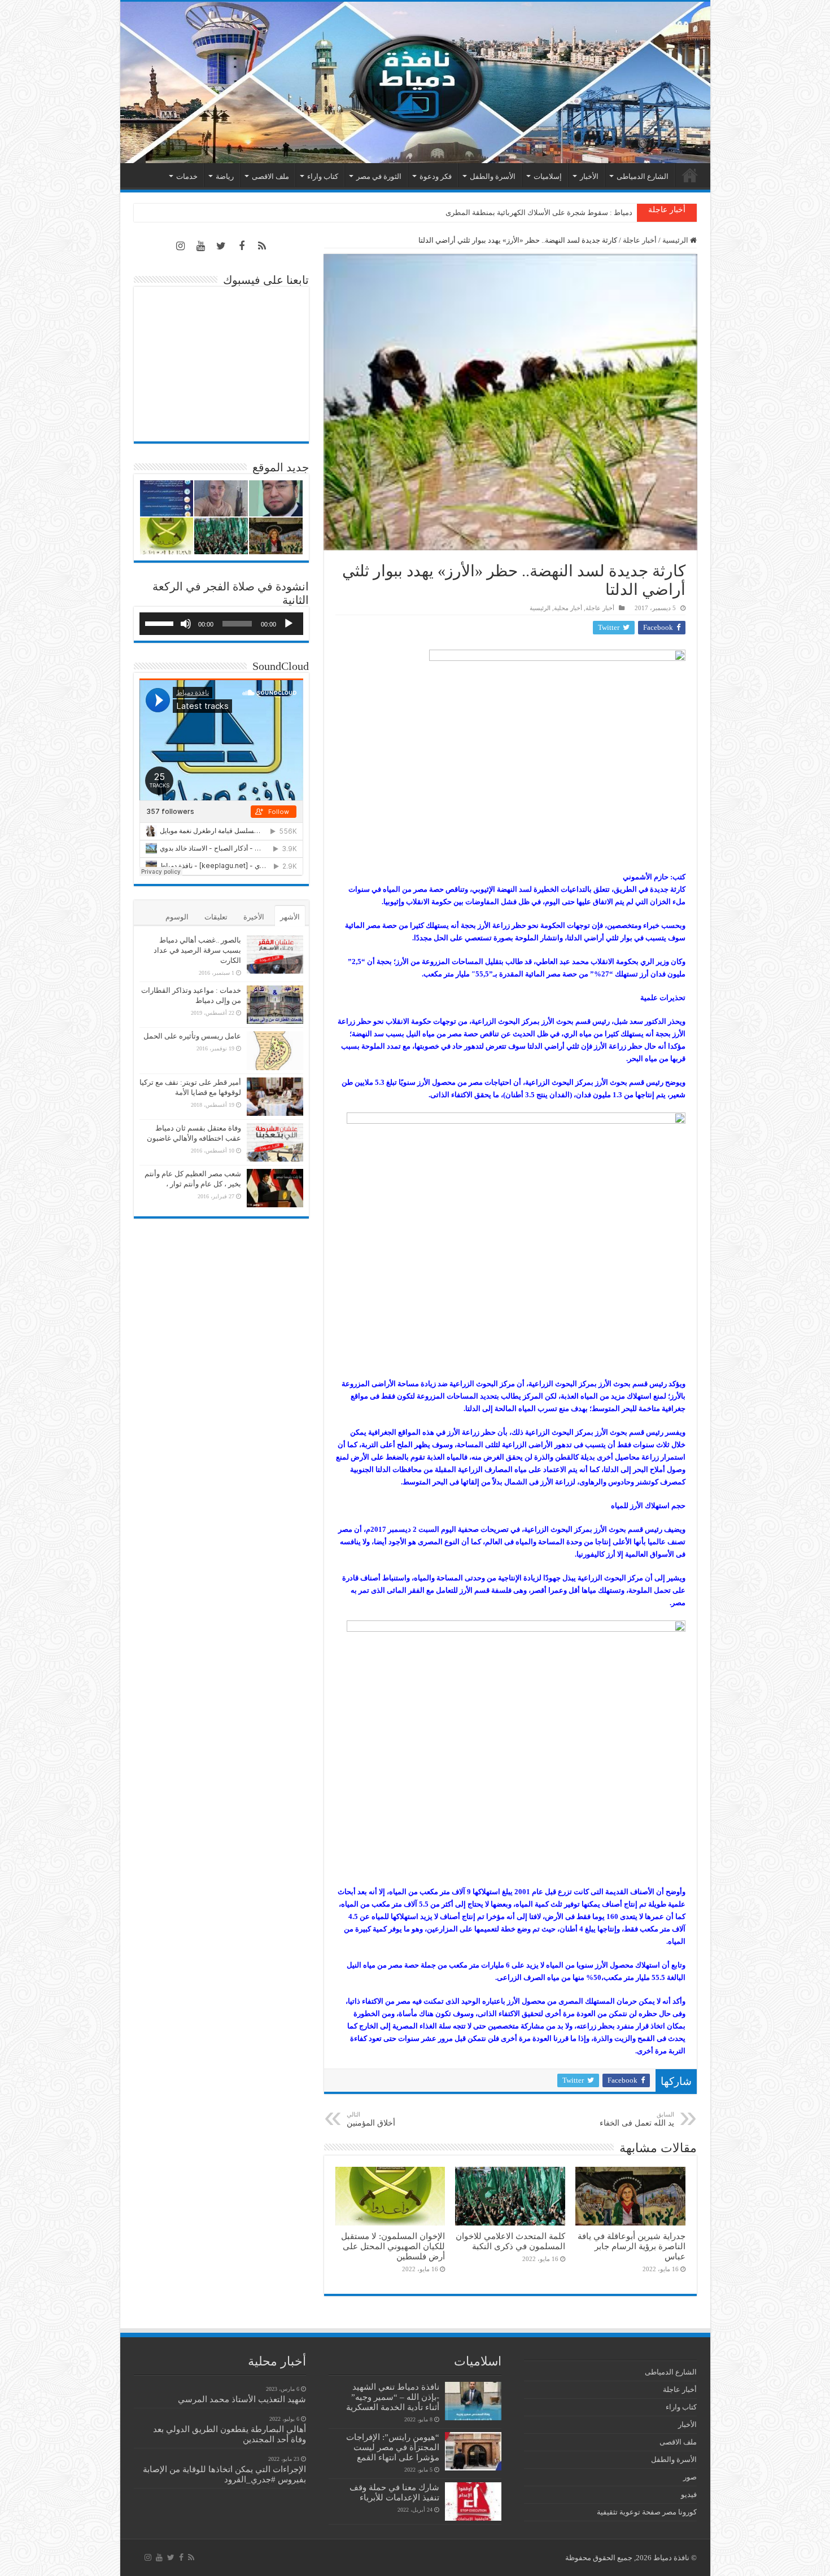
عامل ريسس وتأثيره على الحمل (192, 1036)
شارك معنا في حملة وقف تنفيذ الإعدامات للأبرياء (394, 2492)
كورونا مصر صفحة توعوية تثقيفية (647, 2512)
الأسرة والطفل (493, 176)
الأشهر (290, 917)
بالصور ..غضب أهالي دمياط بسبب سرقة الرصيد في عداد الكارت (197, 950)
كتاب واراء (323, 176)
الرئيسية (690, 175)
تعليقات (216, 917)
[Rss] (262, 246)
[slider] (161, 623)
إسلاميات (548, 176)
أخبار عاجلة (640, 240)
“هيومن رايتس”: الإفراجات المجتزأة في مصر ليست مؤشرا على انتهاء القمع (393, 2447)
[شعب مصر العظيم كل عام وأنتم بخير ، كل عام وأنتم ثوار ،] (275, 1188)
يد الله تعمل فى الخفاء (637, 2119)
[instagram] (181, 246)
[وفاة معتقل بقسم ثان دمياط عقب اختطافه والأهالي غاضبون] (275, 1142)
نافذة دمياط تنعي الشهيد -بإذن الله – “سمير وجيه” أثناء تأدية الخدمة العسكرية (393, 2397)
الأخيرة (254, 917)
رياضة (225, 176)
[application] (221, 624)
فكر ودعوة (436, 176)
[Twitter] (221, 246)
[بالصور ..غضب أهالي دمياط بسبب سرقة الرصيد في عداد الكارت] (275, 954)
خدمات (187, 176)
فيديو (689, 2494)
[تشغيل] (289, 624)
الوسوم (177, 917)
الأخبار (589, 176)
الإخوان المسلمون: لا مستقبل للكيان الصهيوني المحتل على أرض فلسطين (393, 2246)
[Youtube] (201, 246)
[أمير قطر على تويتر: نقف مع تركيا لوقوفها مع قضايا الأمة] (275, 1097)
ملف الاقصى (270, 176)
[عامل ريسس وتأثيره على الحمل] (275, 1051)
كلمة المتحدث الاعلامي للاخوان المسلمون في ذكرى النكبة (544, 213)
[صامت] (186, 624)
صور (690, 2477)
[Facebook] (242, 246)
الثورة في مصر (379, 176)
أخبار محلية (568, 608)
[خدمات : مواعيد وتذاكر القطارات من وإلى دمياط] (275, 1005)
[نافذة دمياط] (415, 82)
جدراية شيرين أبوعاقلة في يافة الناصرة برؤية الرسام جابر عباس (632, 2246)
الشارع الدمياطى (643, 176)
